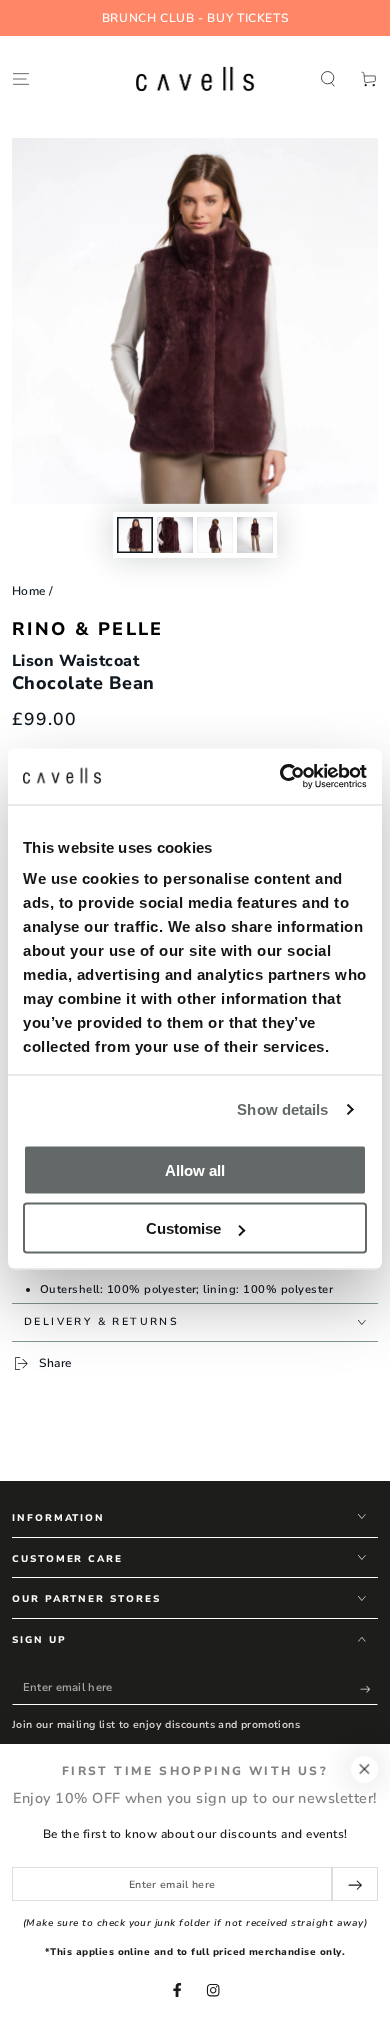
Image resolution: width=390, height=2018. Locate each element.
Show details (282, 1109)
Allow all (195, 1169)
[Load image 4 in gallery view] (254, 535)
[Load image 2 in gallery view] (174, 535)
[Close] (364, 1769)
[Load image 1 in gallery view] (134, 535)
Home (29, 591)
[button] (328, 78)
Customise (183, 1228)
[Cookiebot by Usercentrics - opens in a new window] (280, 777)
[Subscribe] (369, 1688)
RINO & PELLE (88, 629)
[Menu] (21, 78)
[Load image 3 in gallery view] (214, 535)
